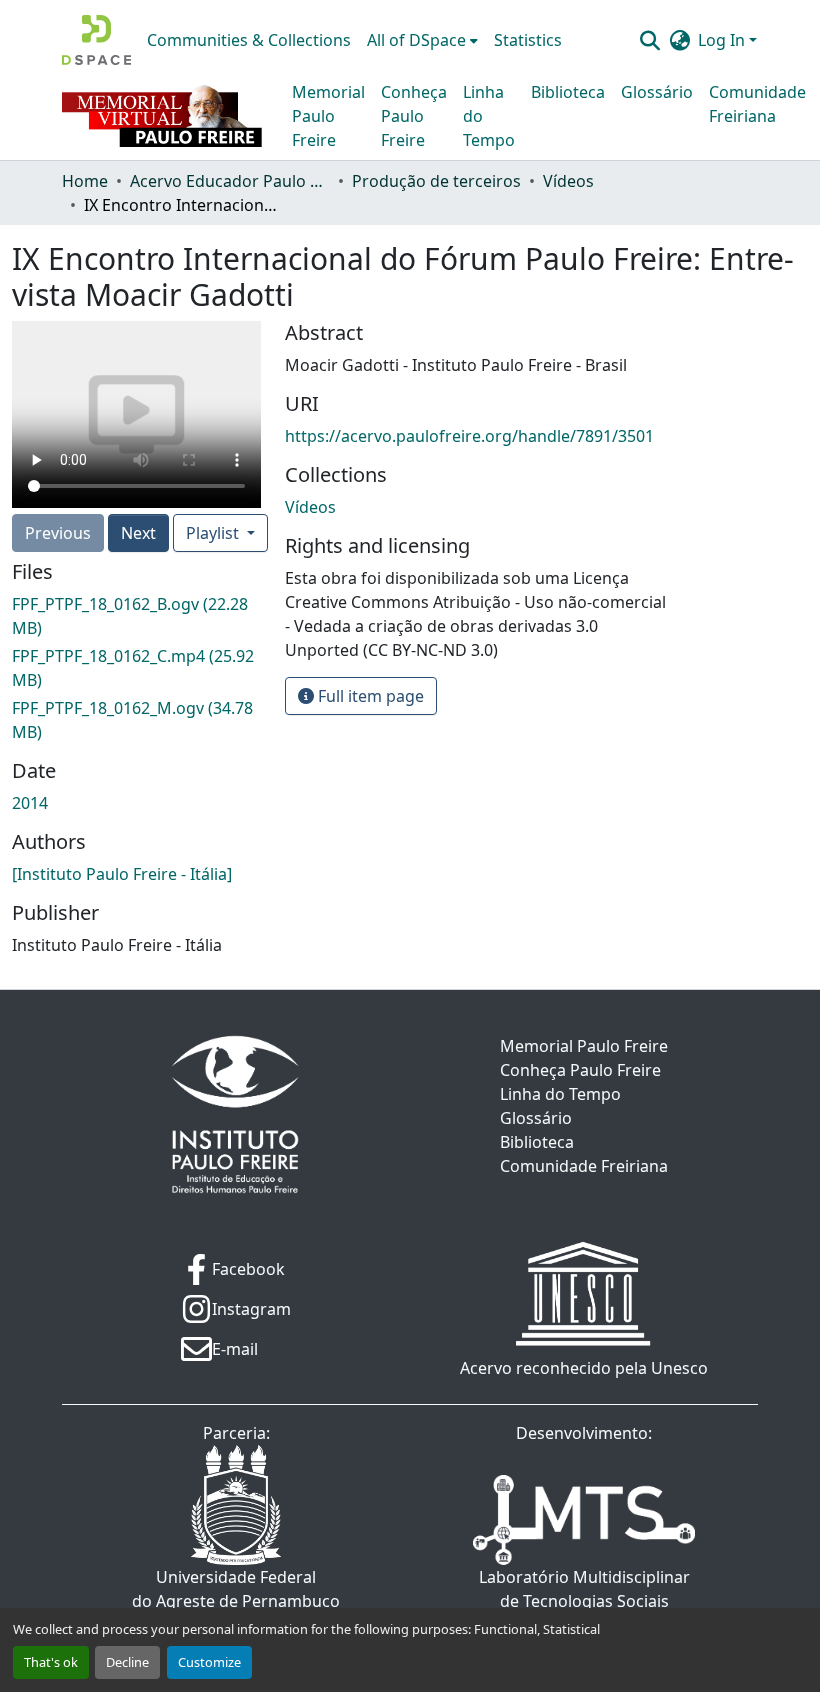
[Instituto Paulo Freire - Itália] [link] (122, 874)
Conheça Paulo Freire (414, 116)
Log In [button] (723, 40)
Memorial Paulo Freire (328, 116)
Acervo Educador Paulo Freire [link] (230, 181)
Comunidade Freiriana (757, 104)
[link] (136, 616)
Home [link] (85, 181)
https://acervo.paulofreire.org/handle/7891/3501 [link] (469, 436)
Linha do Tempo (489, 116)
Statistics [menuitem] (528, 40)
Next (138, 533)
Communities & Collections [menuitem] (249, 40)
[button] (96, 40)
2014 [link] (30, 803)
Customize (209, 1662)
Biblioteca (568, 92)
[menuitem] (422, 40)
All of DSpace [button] (416, 40)
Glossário (657, 92)
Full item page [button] (369, 696)
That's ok (51, 1662)
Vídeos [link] (568, 181)
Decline (127, 1662)
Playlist (214, 533)
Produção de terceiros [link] (436, 181)
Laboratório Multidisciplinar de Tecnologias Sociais (584, 1589)
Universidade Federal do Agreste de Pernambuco (236, 1589)
